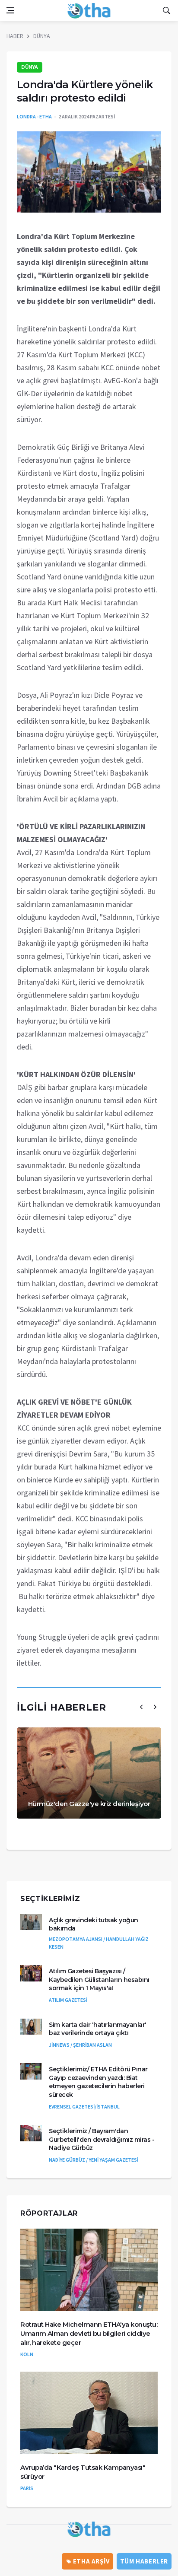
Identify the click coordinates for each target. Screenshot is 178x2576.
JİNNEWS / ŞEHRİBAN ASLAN (80, 2045)
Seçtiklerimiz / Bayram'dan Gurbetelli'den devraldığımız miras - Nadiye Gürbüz (102, 2139)
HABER (15, 36)
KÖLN (27, 2354)
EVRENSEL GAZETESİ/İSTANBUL (84, 2107)
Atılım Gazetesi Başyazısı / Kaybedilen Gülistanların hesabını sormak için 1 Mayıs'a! (99, 1980)
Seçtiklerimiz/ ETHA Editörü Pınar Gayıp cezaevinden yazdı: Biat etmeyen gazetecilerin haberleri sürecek (98, 2082)
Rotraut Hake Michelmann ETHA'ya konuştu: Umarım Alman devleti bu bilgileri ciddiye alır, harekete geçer (89, 2333)
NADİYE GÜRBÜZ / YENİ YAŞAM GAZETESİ (94, 2160)
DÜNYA (42, 36)
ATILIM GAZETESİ (68, 2000)
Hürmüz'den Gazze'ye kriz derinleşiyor (89, 1804)
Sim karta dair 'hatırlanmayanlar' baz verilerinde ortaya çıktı (98, 2029)
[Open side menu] (10, 10)
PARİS (27, 2488)
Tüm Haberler (144, 2561)
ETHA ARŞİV (91, 2561)
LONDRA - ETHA (34, 116)
